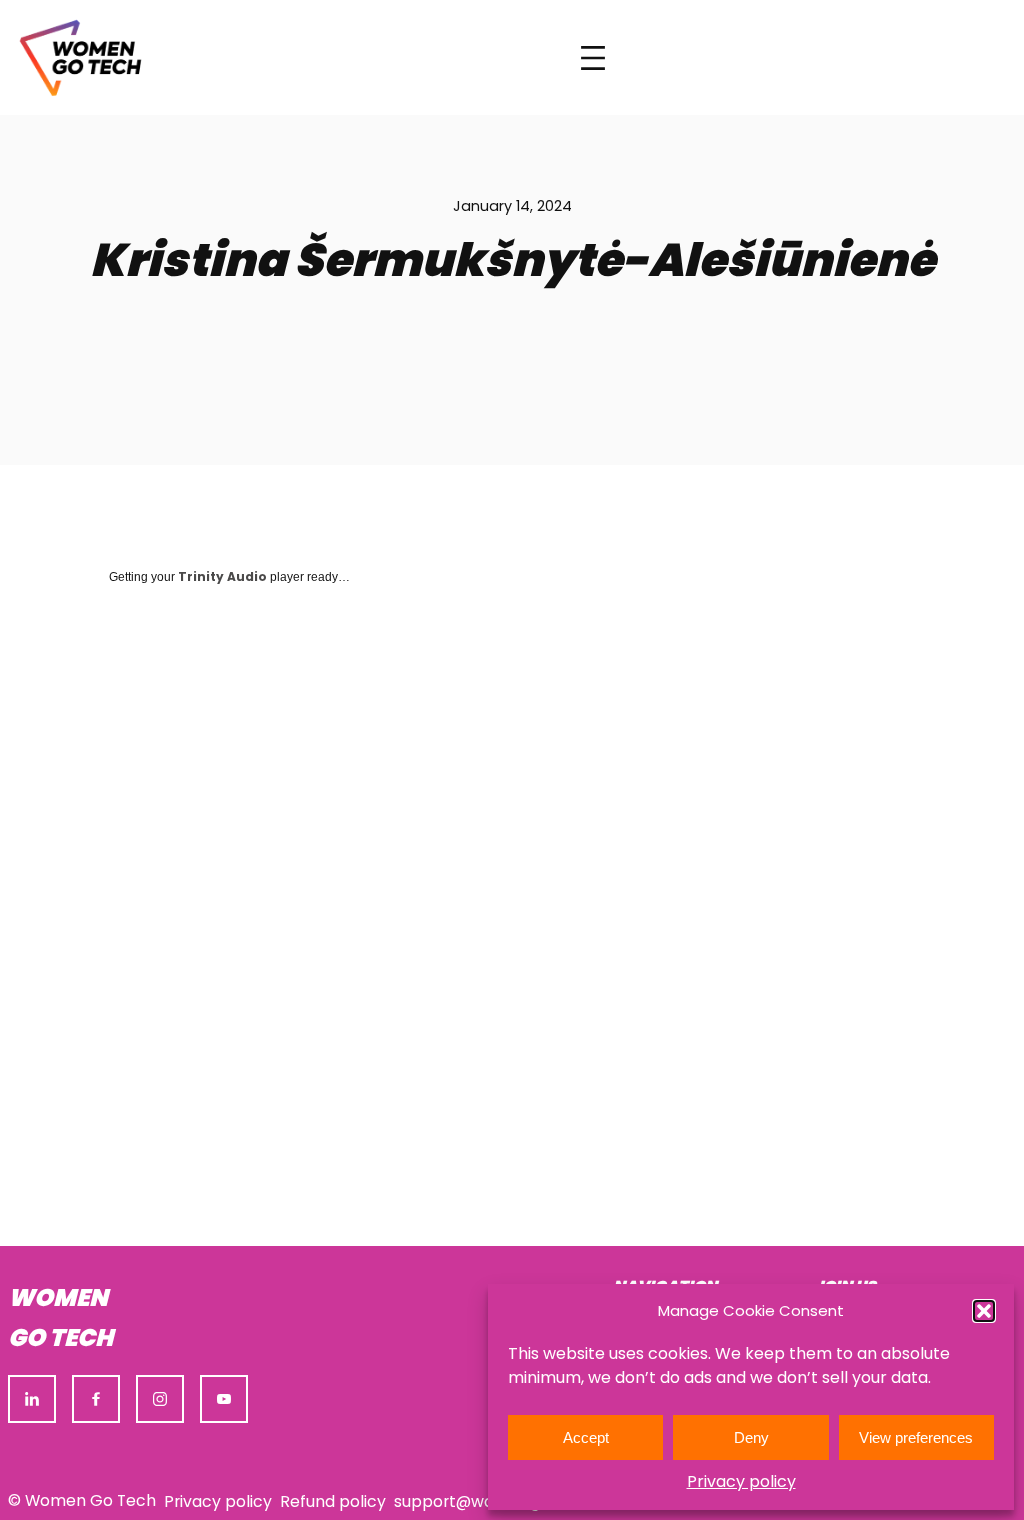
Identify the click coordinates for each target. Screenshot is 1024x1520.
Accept (586, 1437)
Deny (751, 1437)
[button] (984, 1311)
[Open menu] (593, 58)
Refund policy (333, 1501)
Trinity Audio (222, 576)
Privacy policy (741, 1481)
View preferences (916, 1437)
